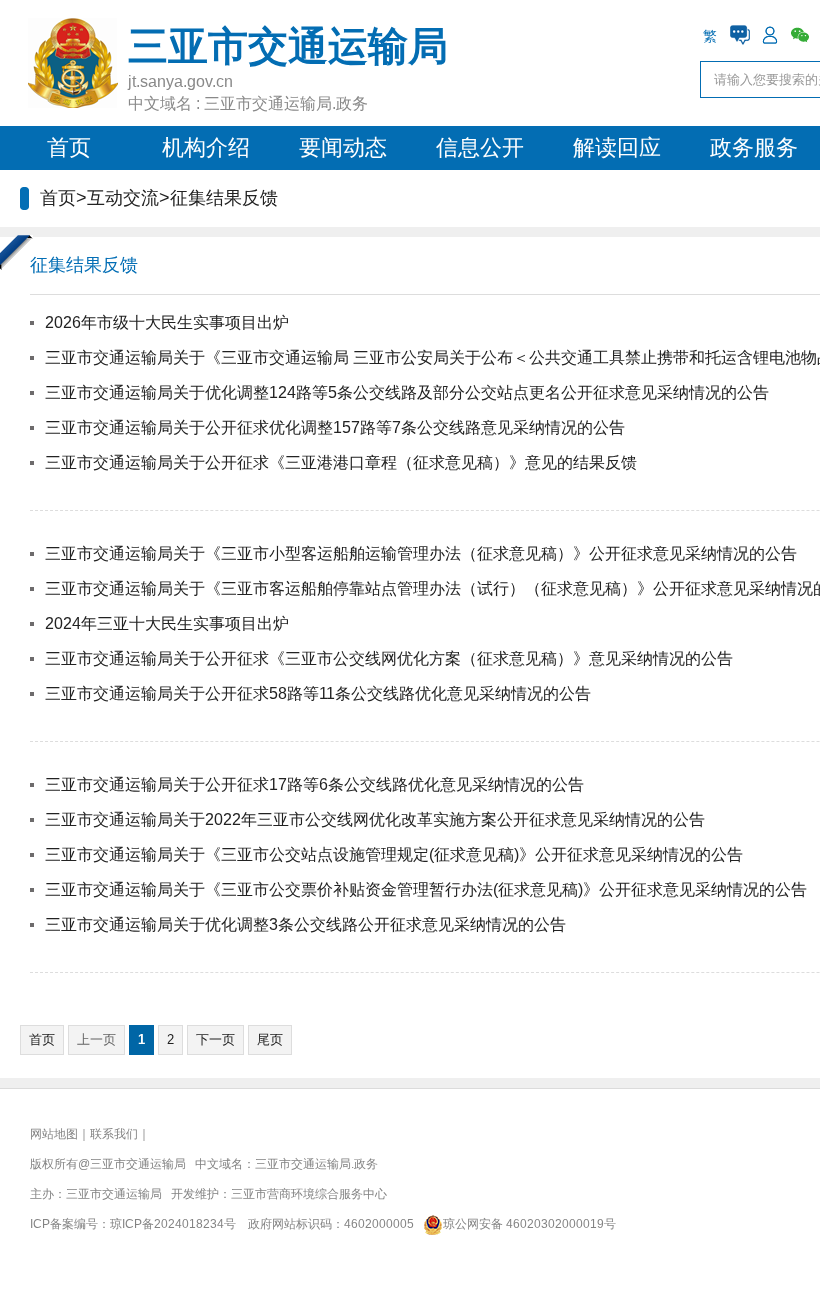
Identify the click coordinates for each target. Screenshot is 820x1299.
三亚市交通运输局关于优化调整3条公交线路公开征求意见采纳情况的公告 (305, 924)
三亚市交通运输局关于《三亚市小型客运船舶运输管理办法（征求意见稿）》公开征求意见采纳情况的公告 (421, 553)
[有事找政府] (740, 35)
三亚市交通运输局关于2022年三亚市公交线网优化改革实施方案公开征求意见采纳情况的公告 (375, 819)
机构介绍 (206, 147)
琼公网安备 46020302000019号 (529, 1224)
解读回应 (617, 147)
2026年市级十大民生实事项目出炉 (167, 322)
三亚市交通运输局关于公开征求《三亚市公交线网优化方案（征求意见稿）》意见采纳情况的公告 (389, 658)
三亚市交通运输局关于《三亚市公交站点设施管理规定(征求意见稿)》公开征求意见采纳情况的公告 (394, 854)
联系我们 (114, 1134)
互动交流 (123, 198)
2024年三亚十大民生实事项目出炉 (167, 623)
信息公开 (480, 147)
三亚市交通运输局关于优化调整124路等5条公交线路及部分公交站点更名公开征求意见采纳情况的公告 (407, 392)
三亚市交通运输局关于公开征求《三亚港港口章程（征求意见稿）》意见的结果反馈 (341, 462)
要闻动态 (343, 147)
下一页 (215, 1039)
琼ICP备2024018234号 (173, 1224)
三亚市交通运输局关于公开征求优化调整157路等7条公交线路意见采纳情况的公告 (335, 427)
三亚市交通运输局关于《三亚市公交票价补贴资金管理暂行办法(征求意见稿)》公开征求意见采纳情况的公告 (426, 889)
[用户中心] (770, 35)
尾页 (270, 1039)
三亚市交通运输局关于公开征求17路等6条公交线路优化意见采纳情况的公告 (314, 784)
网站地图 (54, 1134)
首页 (69, 147)
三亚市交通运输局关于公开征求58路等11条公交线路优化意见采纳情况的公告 (318, 693)
